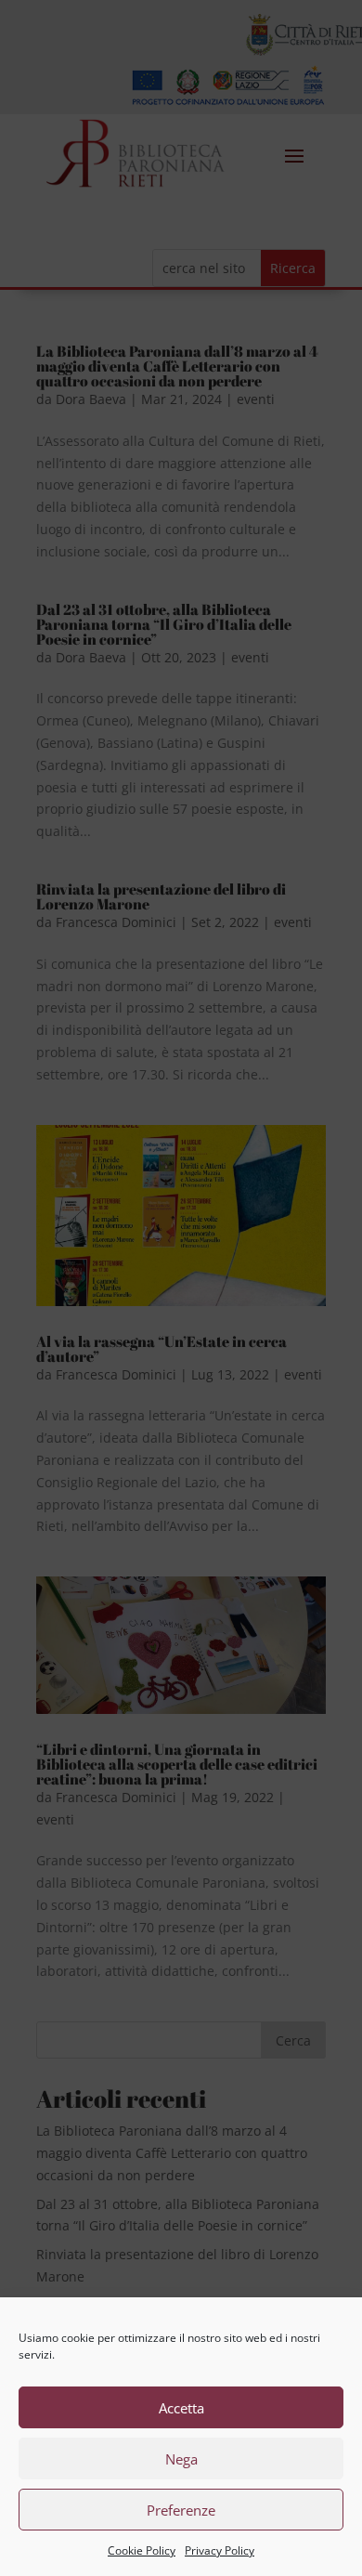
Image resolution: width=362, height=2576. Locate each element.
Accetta (181, 2408)
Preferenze (181, 2510)
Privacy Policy (220, 2550)
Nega (181, 2459)
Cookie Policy (142, 2550)
